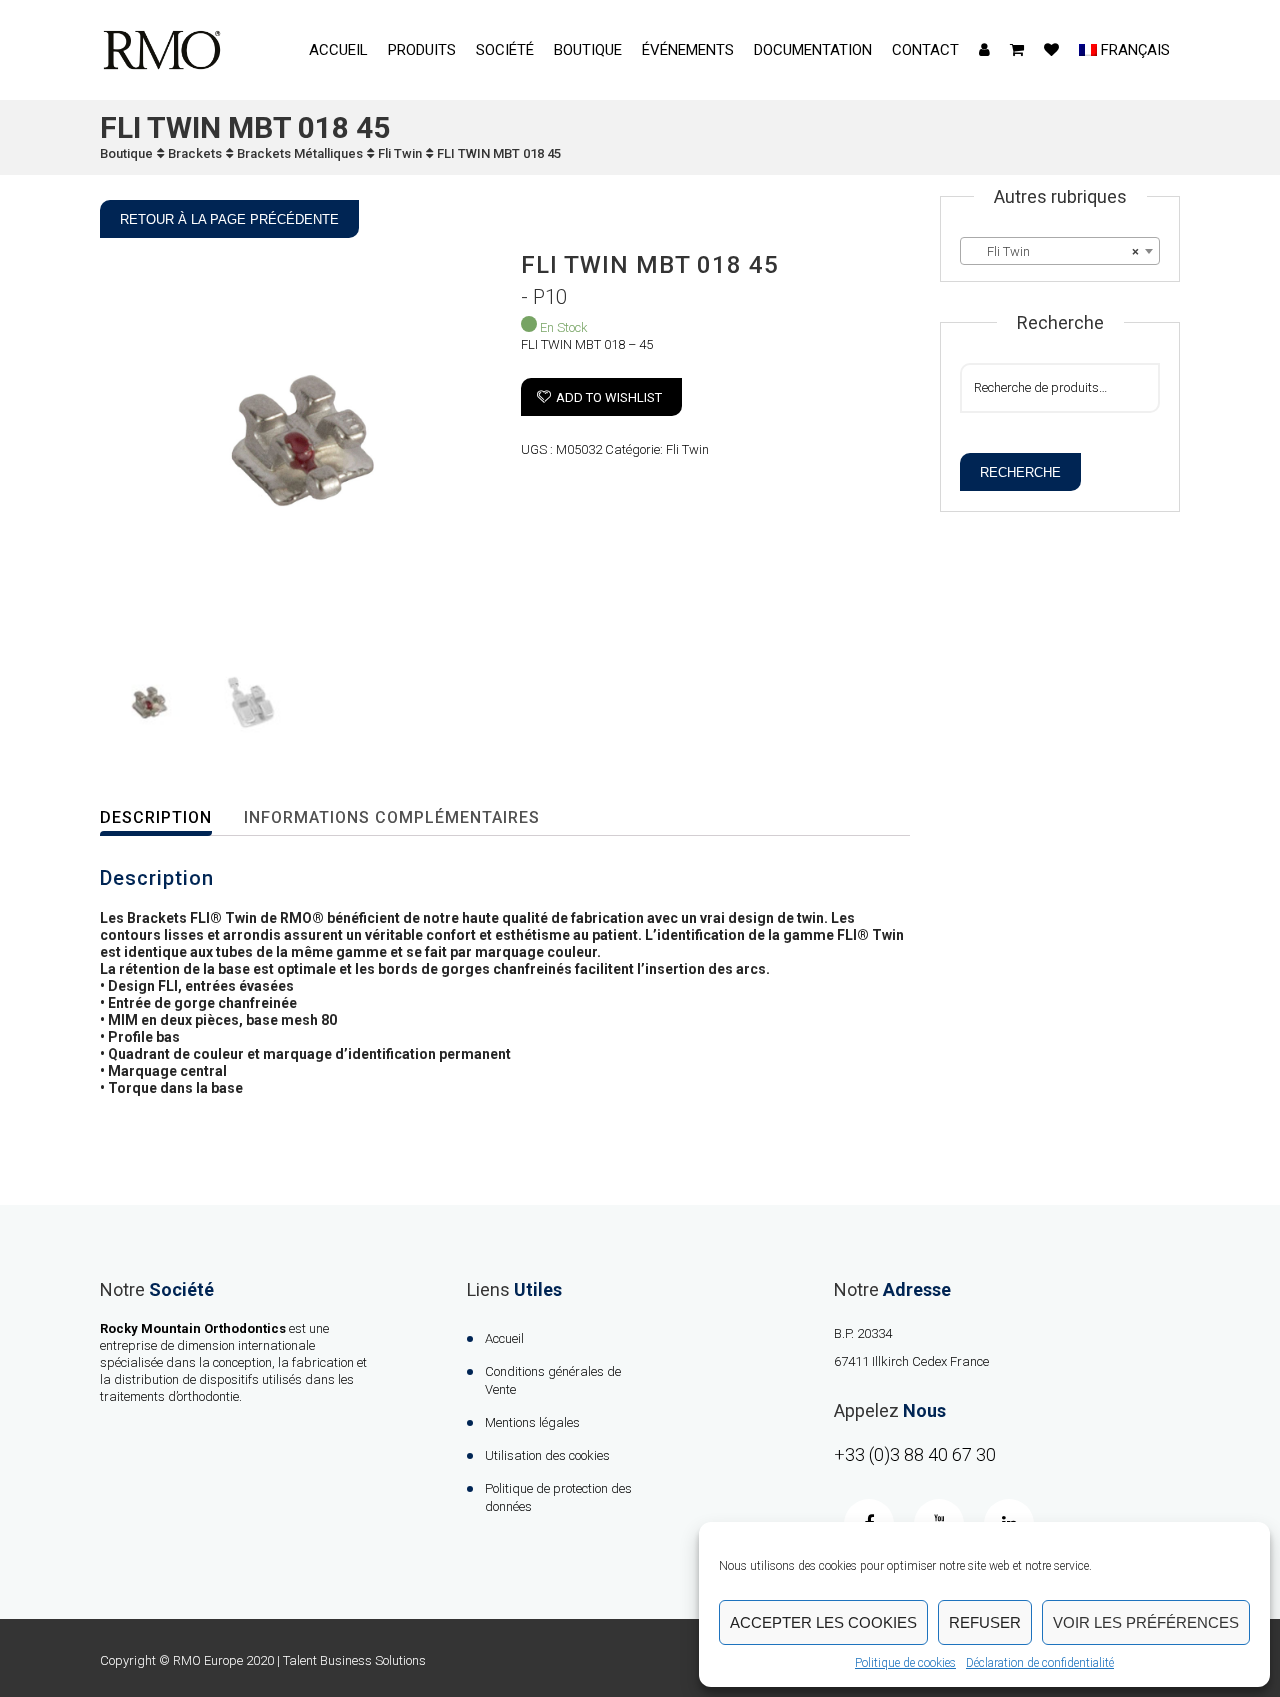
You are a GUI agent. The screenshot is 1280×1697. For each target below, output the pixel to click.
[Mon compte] (984, 50)
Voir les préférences (1146, 1622)
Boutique (588, 50)
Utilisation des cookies (547, 1455)
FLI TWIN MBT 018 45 (499, 153)
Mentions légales (532, 1422)
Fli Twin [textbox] (1054, 251)
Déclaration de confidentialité (1040, 1663)
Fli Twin (400, 153)
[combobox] (1060, 251)
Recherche (1020, 472)
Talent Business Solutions (354, 1660)
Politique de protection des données (558, 1497)
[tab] (169, 818)
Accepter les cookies (823, 1622)
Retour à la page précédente (229, 219)
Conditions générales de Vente (553, 1380)
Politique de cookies (905, 1663)
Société (505, 50)
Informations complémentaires (392, 817)
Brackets (195, 153)
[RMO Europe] (162, 50)
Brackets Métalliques (300, 153)
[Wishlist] (1051, 50)
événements (688, 50)
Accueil (338, 50)
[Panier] (1017, 50)
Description (156, 817)
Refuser (985, 1622)
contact (925, 50)
